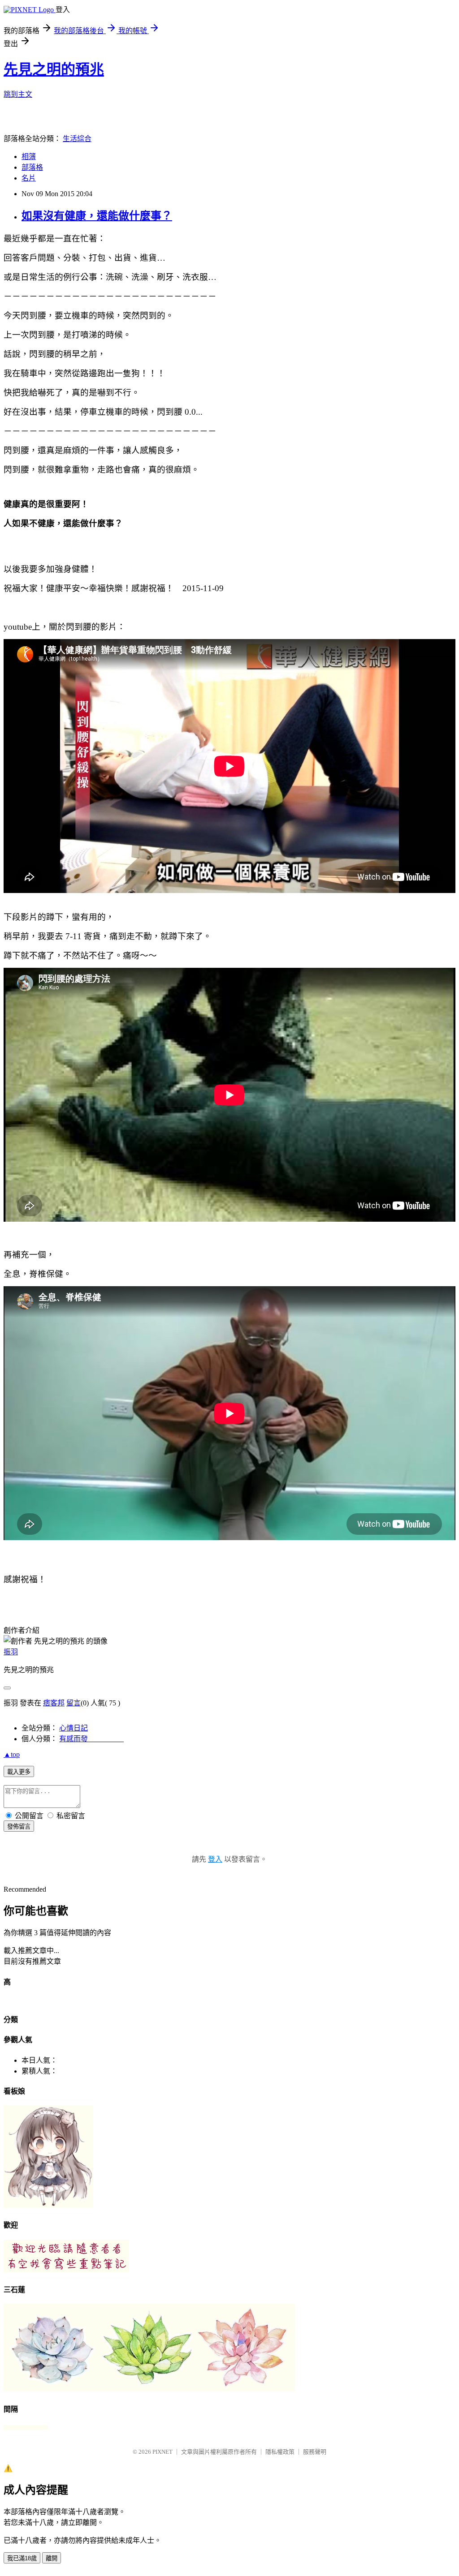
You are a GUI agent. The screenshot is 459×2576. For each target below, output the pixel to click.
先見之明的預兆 (54, 69)
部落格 (32, 167)
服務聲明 (315, 2452)
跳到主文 (18, 94)
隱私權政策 (280, 2452)
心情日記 (74, 1728)
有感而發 (91, 1739)
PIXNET (162, 2452)
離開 (52, 2558)
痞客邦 (54, 1703)
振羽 (11, 1652)
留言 (74, 1703)
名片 (29, 178)
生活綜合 (77, 139)
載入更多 (19, 1772)
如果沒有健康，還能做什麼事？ (97, 216)
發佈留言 (19, 1827)
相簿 (29, 157)
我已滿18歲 (22, 2558)
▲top (12, 1754)
